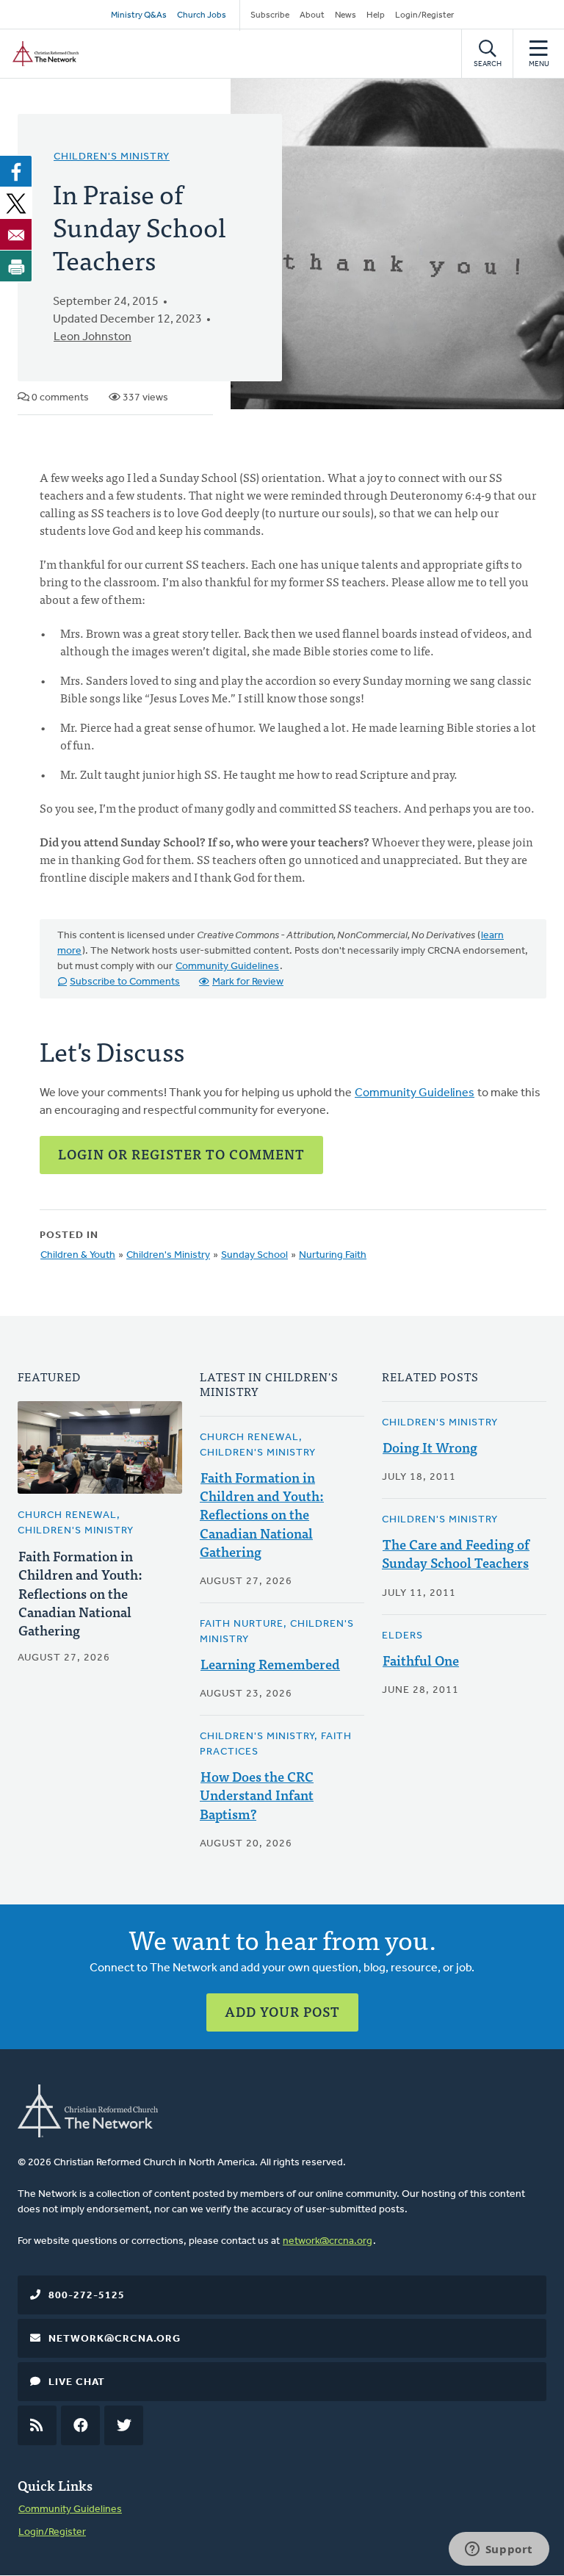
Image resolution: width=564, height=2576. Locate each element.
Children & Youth (78, 1255)
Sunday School (254, 1255)
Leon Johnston (93, 337)
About (312, 15)
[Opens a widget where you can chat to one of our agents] (499, 2550)
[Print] (16, 266)
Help (376, 15)
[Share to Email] (16, 234)
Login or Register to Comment (181, 1154)
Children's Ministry (112, 157)
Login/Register (424, 15)
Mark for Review (248, 982)
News (346, 15)
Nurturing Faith (333, 1255)
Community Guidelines (227, 967)
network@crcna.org (328, 2241)
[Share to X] (16, 203)
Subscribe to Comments (125, 982)
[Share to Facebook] (16, 171)
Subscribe (270, 15)
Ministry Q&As (139, 15)
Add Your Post (282, 2011)
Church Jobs (202, 15)
